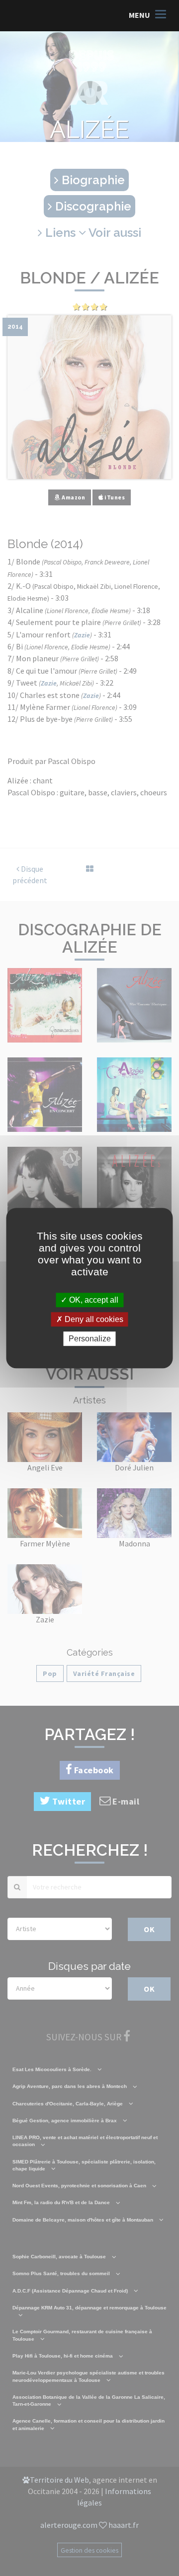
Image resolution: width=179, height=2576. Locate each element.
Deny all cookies (93, 1319)
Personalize (90, 1339)
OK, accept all (93, 1300)
